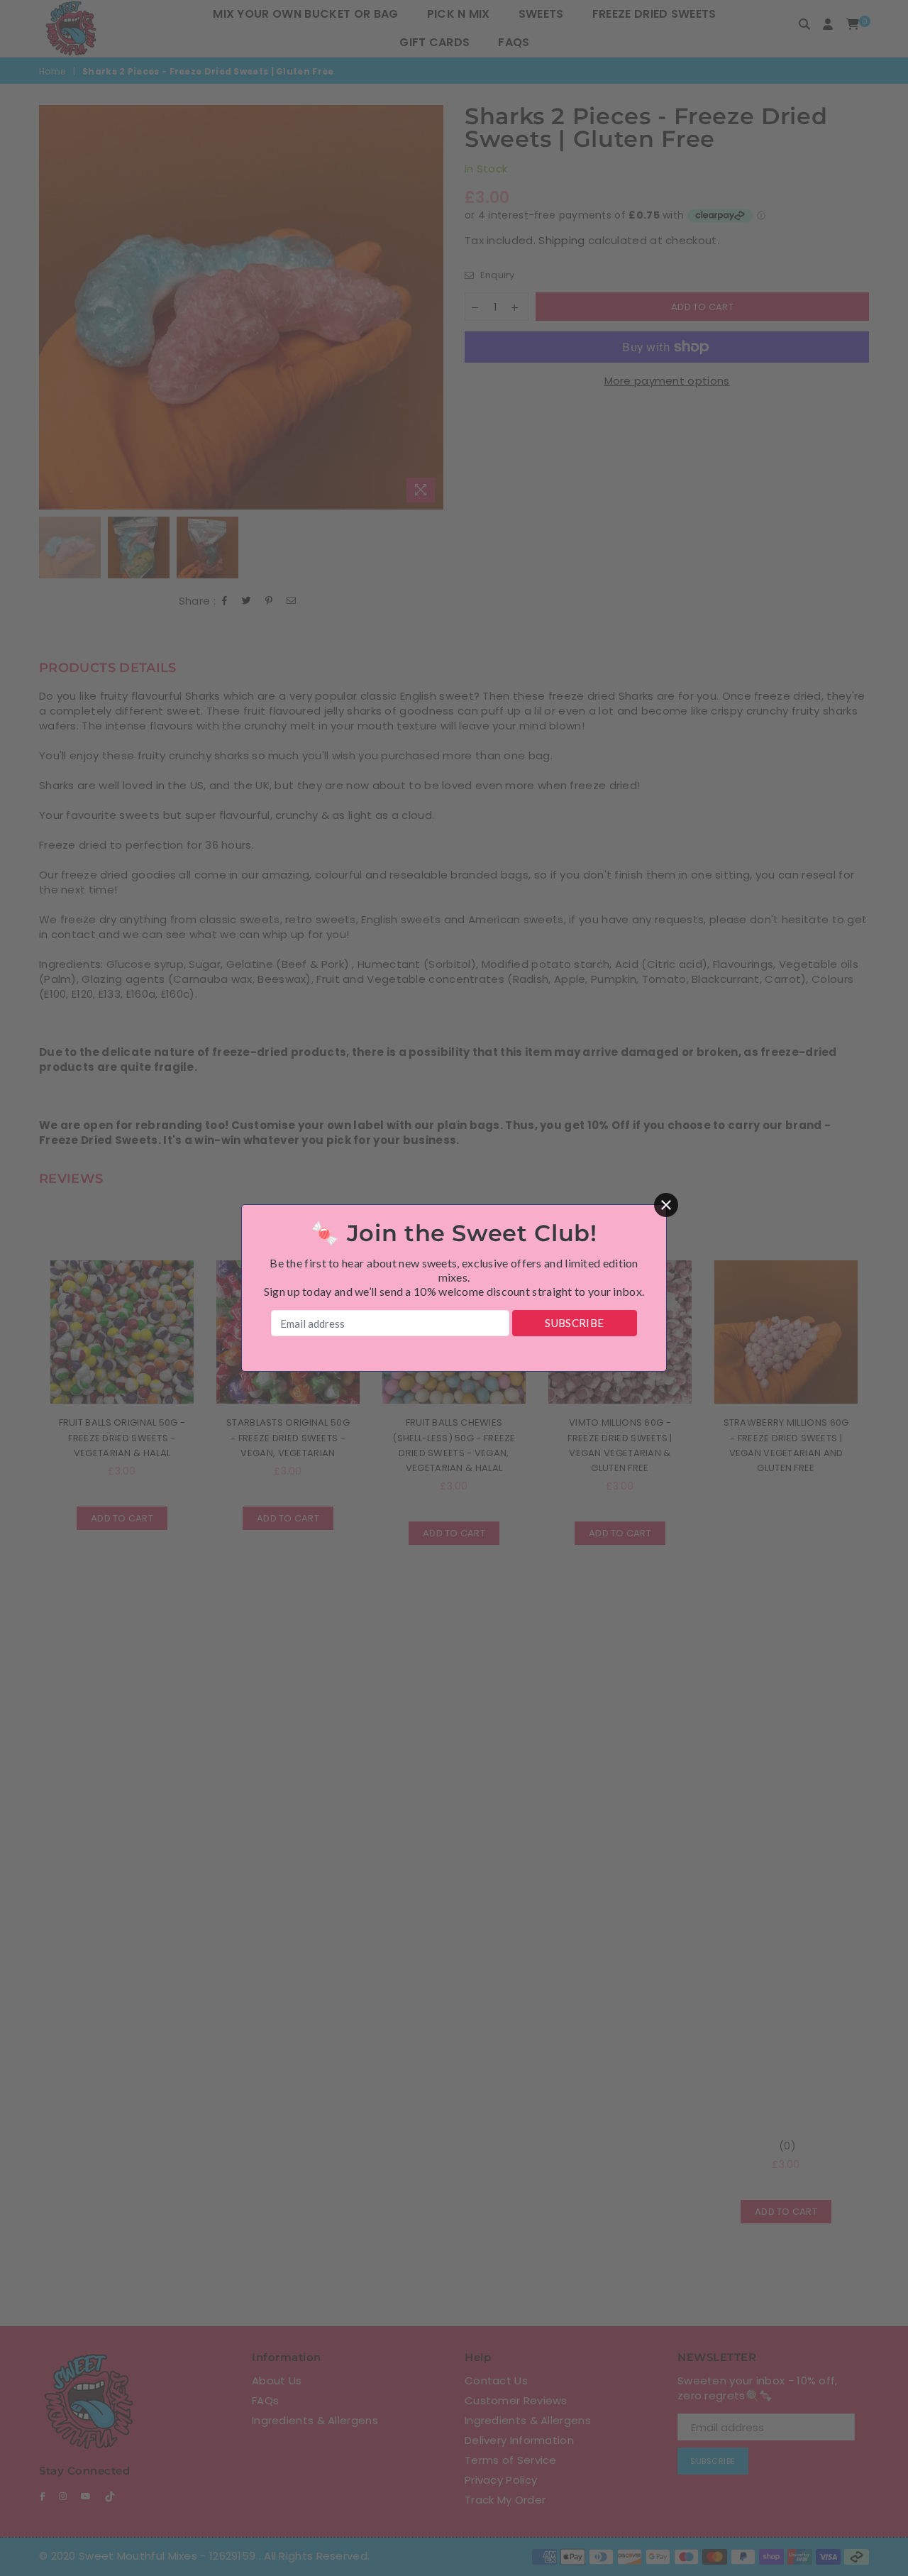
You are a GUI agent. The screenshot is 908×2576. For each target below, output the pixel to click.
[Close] (666, 1205)
